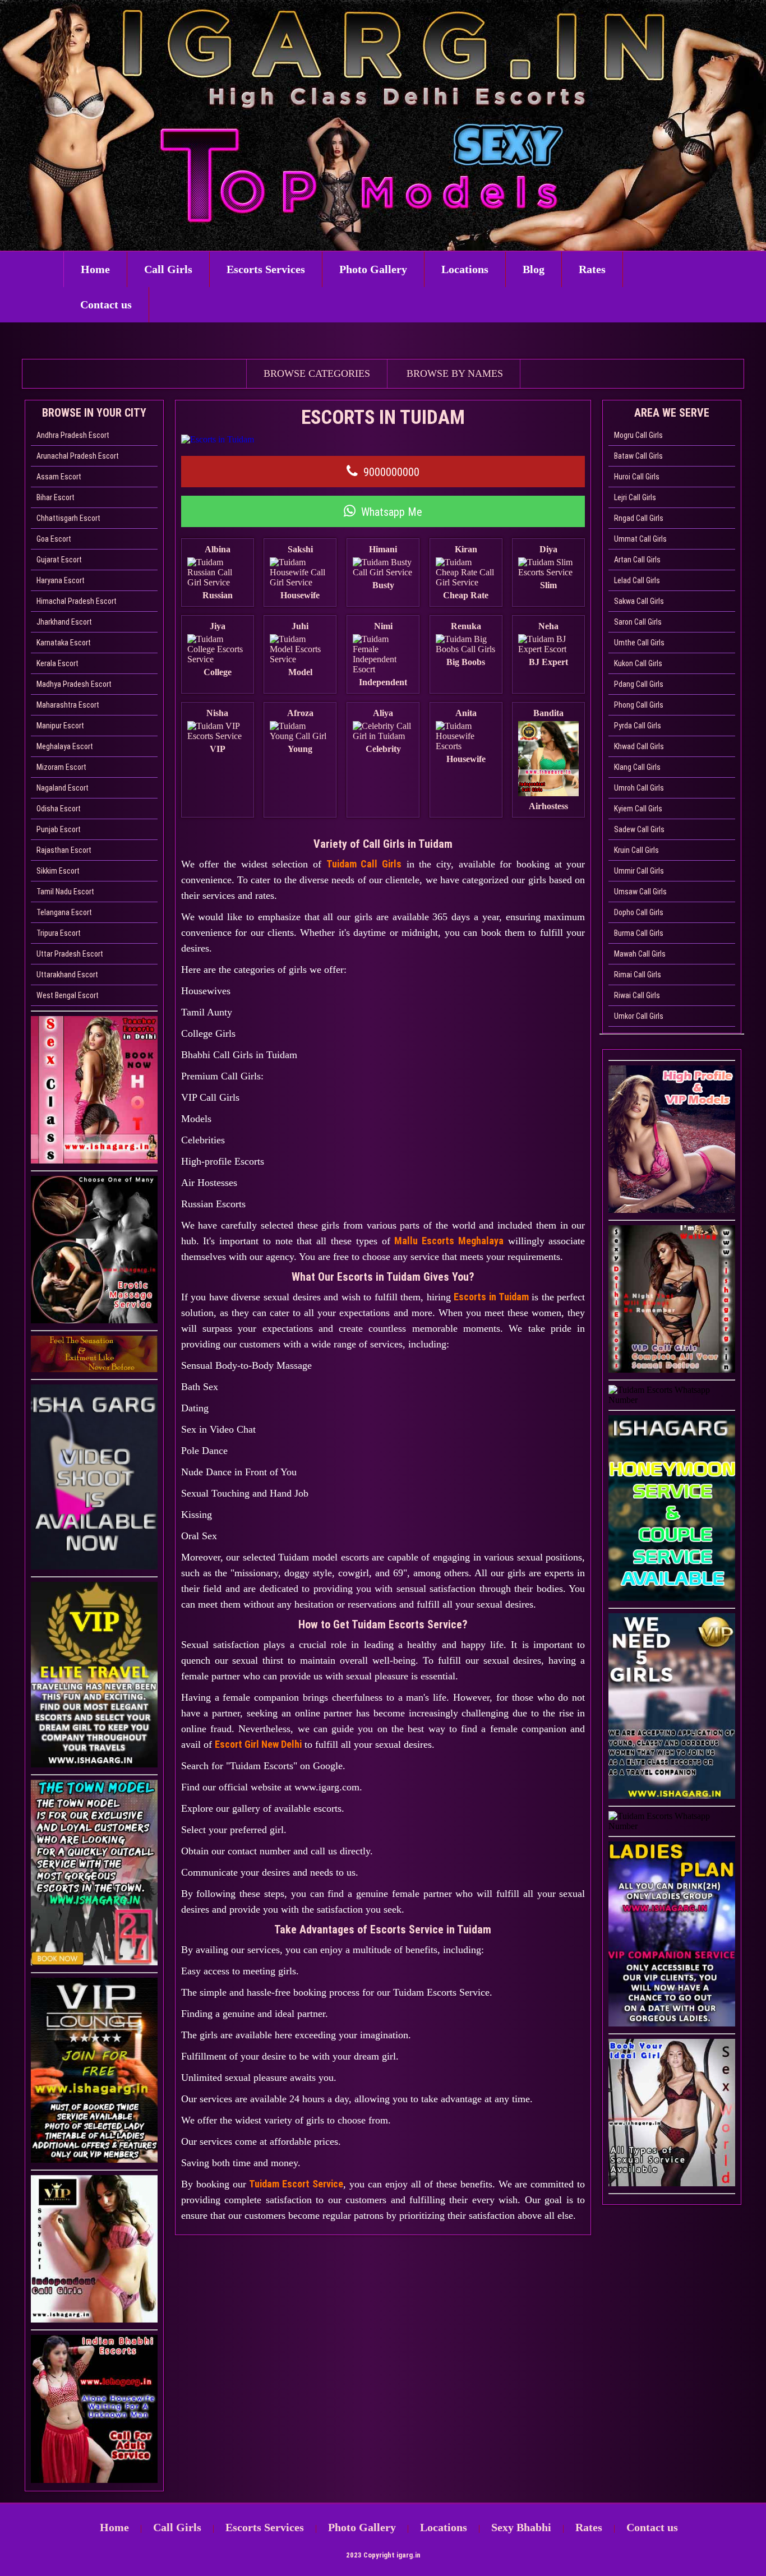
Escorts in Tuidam (491, 1297)
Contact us (106, 304)
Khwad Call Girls (639, 746)
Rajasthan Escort (64, 850)
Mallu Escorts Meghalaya (449, 1241)
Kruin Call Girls (636, 850)
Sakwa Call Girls (639, 601)
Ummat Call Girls (640, 539)
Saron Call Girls (638, 622)
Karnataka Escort (64, 643)
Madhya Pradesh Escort (74, 684)
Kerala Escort (57, 663)
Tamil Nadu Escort (65, 892)
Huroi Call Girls (637, 477)
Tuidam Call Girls (364, 864)
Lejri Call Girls (635, 497)
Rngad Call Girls (639, 518)
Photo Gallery (373, 269)
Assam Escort (59, 477)
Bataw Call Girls (638, 456)
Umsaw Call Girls (640, 892)
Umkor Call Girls (639, 1016)
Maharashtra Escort (68, 705)
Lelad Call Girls (637, 580)
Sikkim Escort (58, 871)
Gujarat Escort (59, 560)
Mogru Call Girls (638, 435)
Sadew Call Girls (639, 829)
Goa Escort (54, 539)
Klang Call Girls (637, 767)
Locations (465, 269)
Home (95, 269)
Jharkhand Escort (64, 622)
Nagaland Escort (63, 788)
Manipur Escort (60, 726)
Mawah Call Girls (640, 954)
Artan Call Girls (637, 560)
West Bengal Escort (68, 995)
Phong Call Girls (639, 705)
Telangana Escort (64, 912)
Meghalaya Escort (65, 746)
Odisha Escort (59, 809)
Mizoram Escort (61, 767)
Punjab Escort (59, 829)
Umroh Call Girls (639, 788)
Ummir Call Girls (639, 871)
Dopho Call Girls (639, 912)
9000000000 (391, 472)
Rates (592, 269)
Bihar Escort (56, 497)
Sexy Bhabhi (521, 2527)
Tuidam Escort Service (296, 2184)
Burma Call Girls (639, 933)
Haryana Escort (61, 580)
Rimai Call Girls (638, 975)
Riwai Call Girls (637, 995)
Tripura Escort (59, 933)
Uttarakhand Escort (67, 975)
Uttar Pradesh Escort (70, 954)
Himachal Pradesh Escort (77, 601)
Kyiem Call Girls (638, 809)
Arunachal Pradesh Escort (78, 456)
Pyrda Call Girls (638, 726)
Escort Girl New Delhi (258, 1744)
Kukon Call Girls (638, 663)
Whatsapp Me (392, 512)
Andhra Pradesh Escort (73, 435)
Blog (534, 269)
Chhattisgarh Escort (68, 518)
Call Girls (168, 269)
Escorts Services (266, 269)
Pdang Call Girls (639, 684)
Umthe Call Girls (639, 643)
